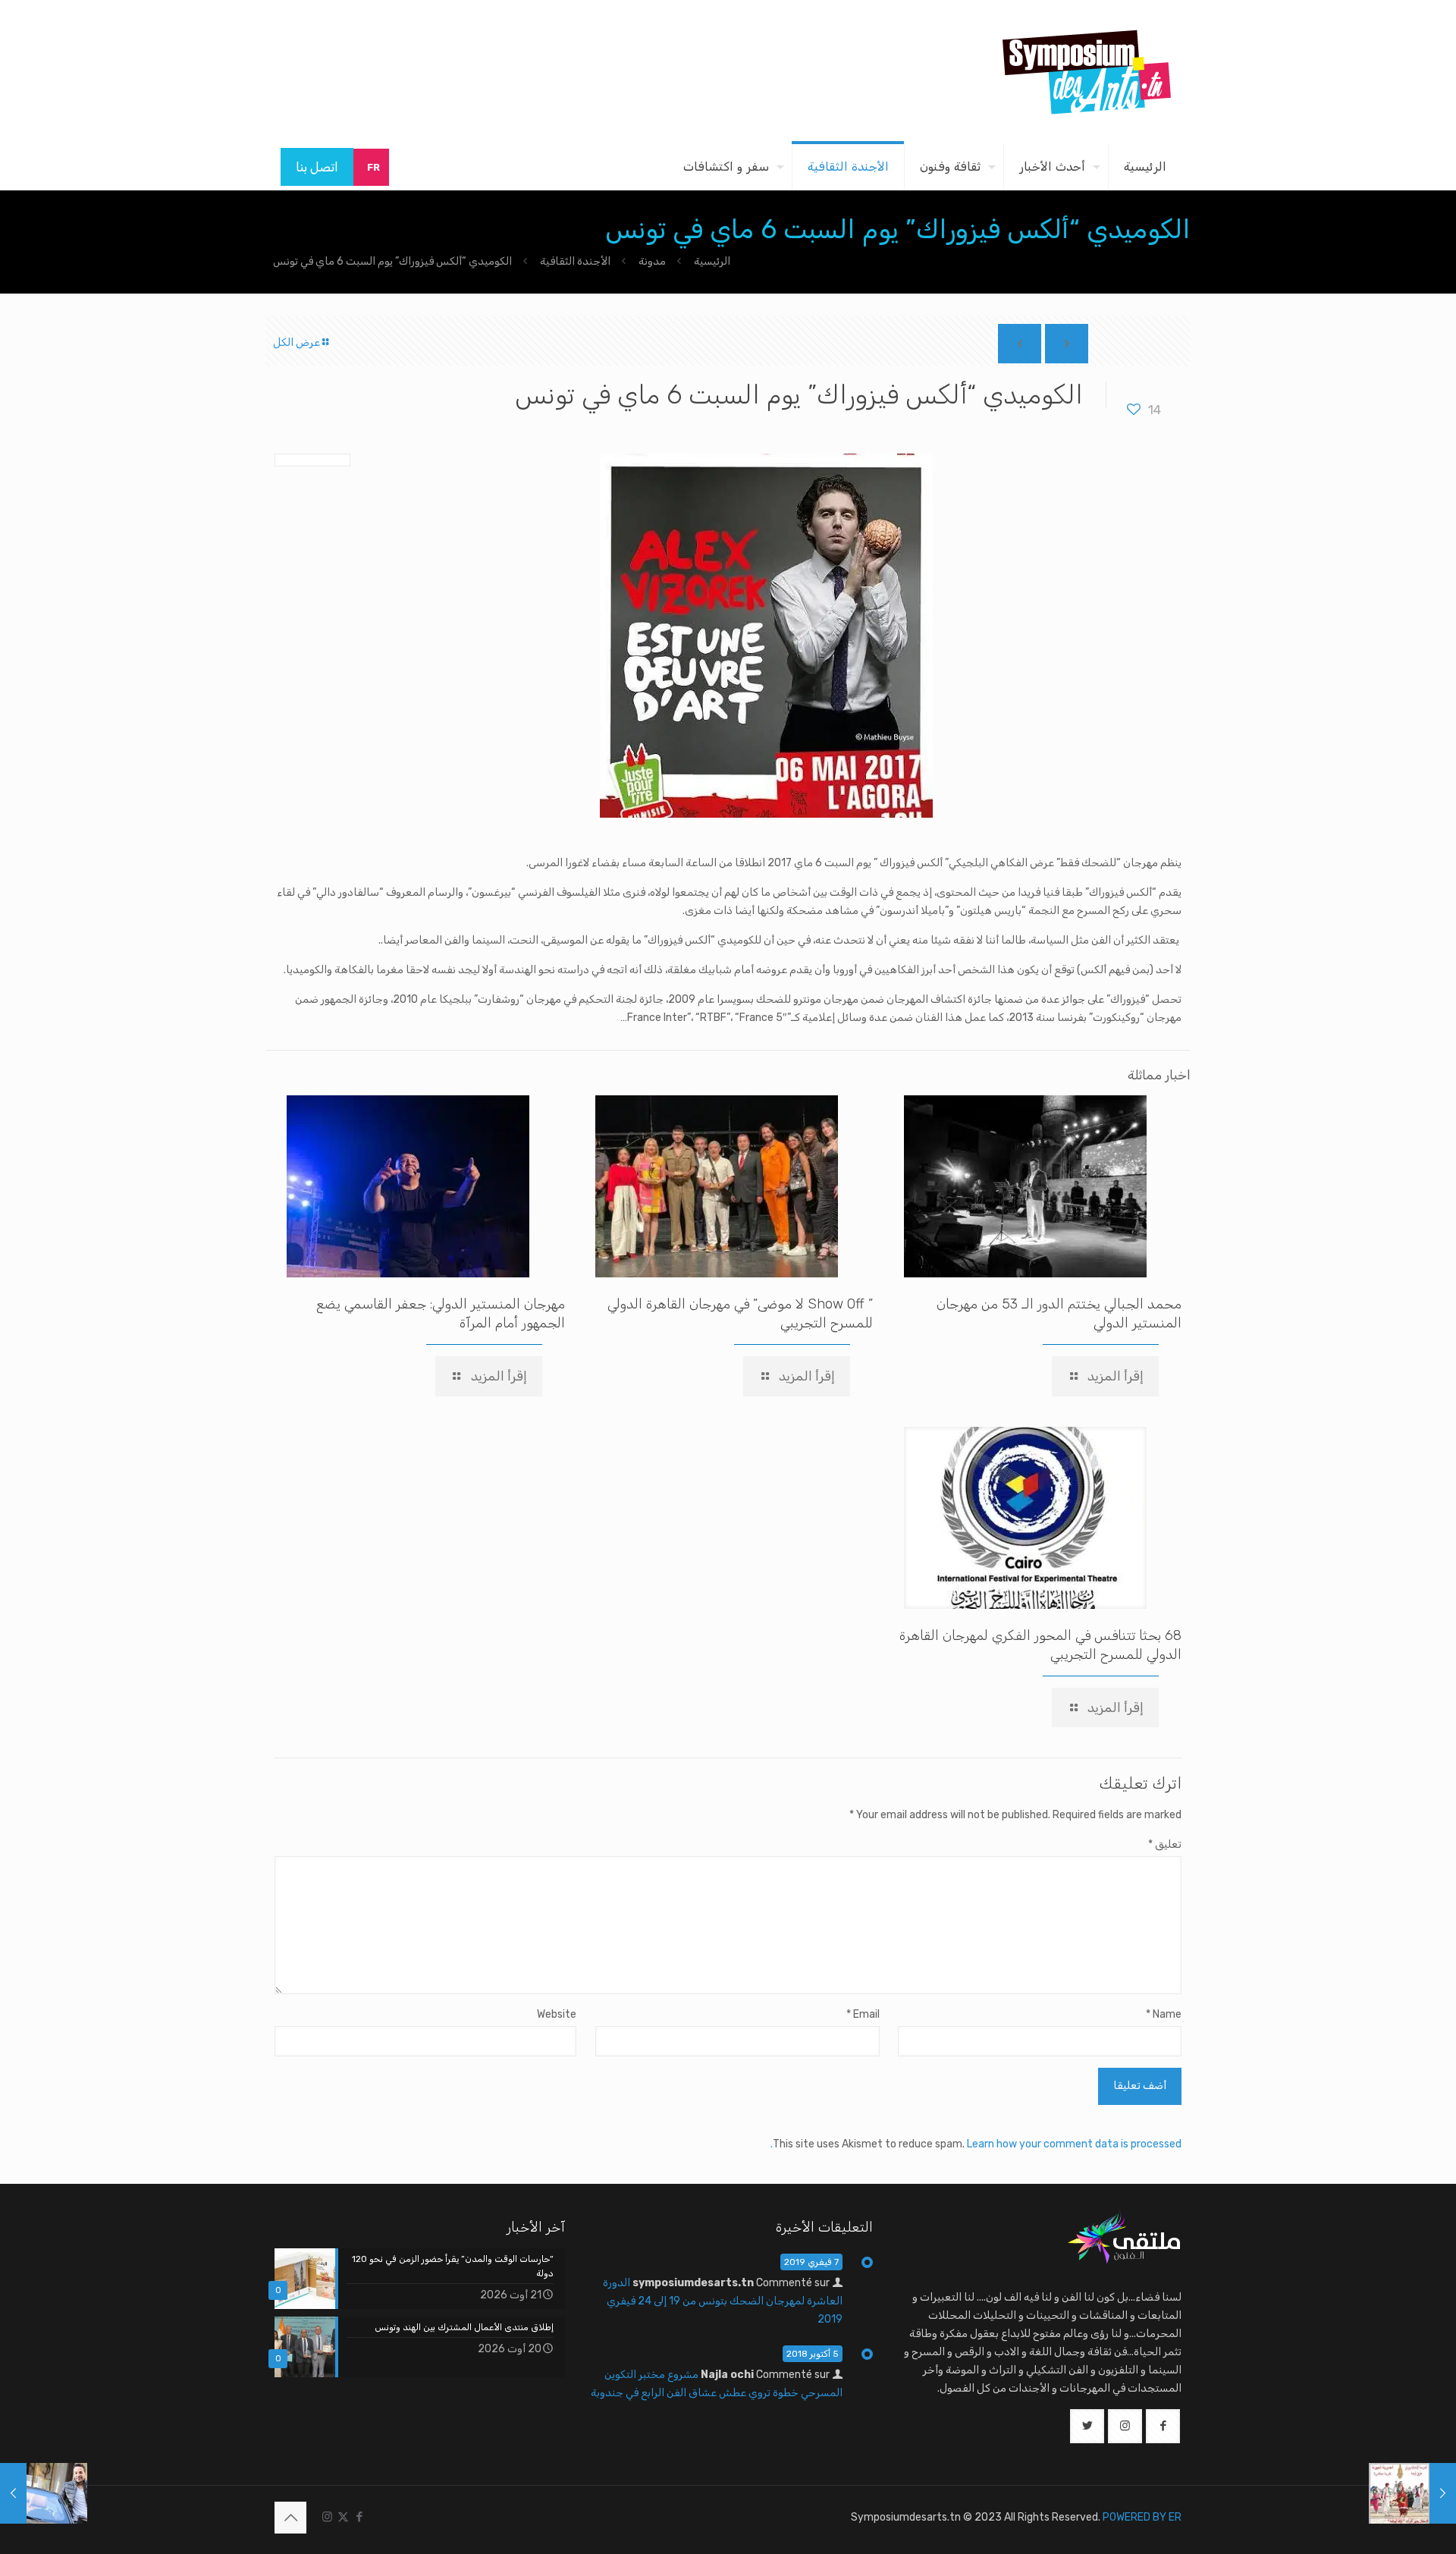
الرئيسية (712, 261)
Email (863, 2014)
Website (557, 2014)
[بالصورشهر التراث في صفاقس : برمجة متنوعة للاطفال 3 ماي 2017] (1412, 2493)
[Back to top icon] (290, 2518)
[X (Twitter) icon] (343, 2517)
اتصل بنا (317, 167)
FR (373, 167)
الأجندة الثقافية (575, 261)
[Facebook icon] (359, 2517)
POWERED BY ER (1142, 2517)
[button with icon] (1163, 2426)
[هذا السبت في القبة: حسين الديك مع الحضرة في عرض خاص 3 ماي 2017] (44, 2493)
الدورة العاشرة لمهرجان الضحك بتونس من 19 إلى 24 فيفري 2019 (723, 2301)
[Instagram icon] (327, 2517)
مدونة (652, 261)
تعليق (1165, 1844)
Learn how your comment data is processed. (976, 2144)
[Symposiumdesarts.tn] (1087, 72)
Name (1164, 2014)
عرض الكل (297, 342)
